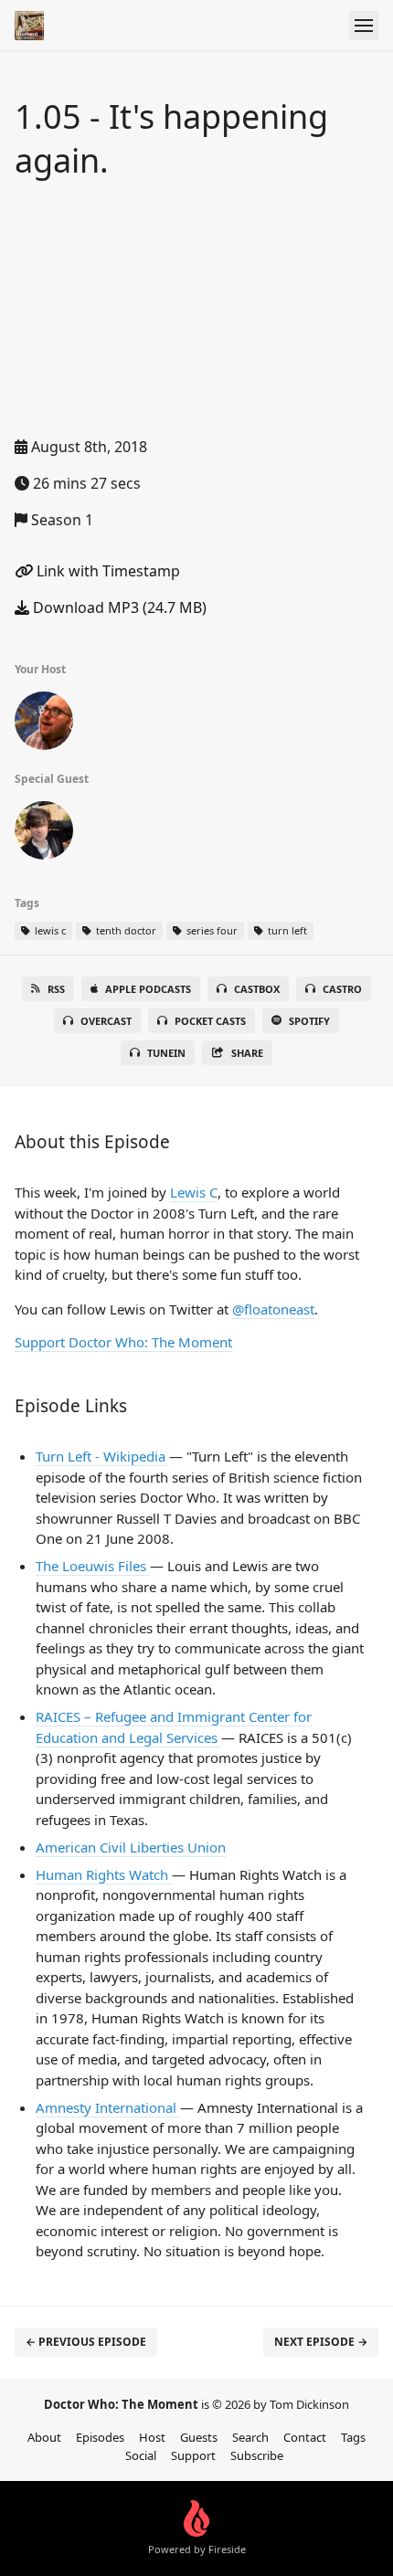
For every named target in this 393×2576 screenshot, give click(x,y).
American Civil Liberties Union (131, 1847)
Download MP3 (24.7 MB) (118, 607)
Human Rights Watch (104, 1874)
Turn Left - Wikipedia (102, 1456)
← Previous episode (86, 2342)
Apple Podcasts (148, 989)
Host (152, 2437)
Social (141, 2455)
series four (211, 930)
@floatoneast (273, 1309)
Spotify (309, 1021)
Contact (305, 2437)
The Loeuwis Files (93, 1566)
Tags (353, 2437)
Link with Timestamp (106, 571)
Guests (199, 2437)
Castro (342, 989)
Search (250, 2437)
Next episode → (321, 2342)
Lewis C (194, 1192)
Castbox (257, 989)
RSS (56, 989)
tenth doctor (125, 930)
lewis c (49, 930)
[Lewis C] (44, 834)
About (44, 2437)
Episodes (100, 2437)
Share (247, 1053)
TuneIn (166, 1053)
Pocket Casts (210, 1021)
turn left (286, 930)
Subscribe (257, 2455)
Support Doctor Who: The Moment (123, 1342)
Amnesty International (108, 2107)
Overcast (106, 1021)
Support (193, 2455)
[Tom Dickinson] (44, 724)
